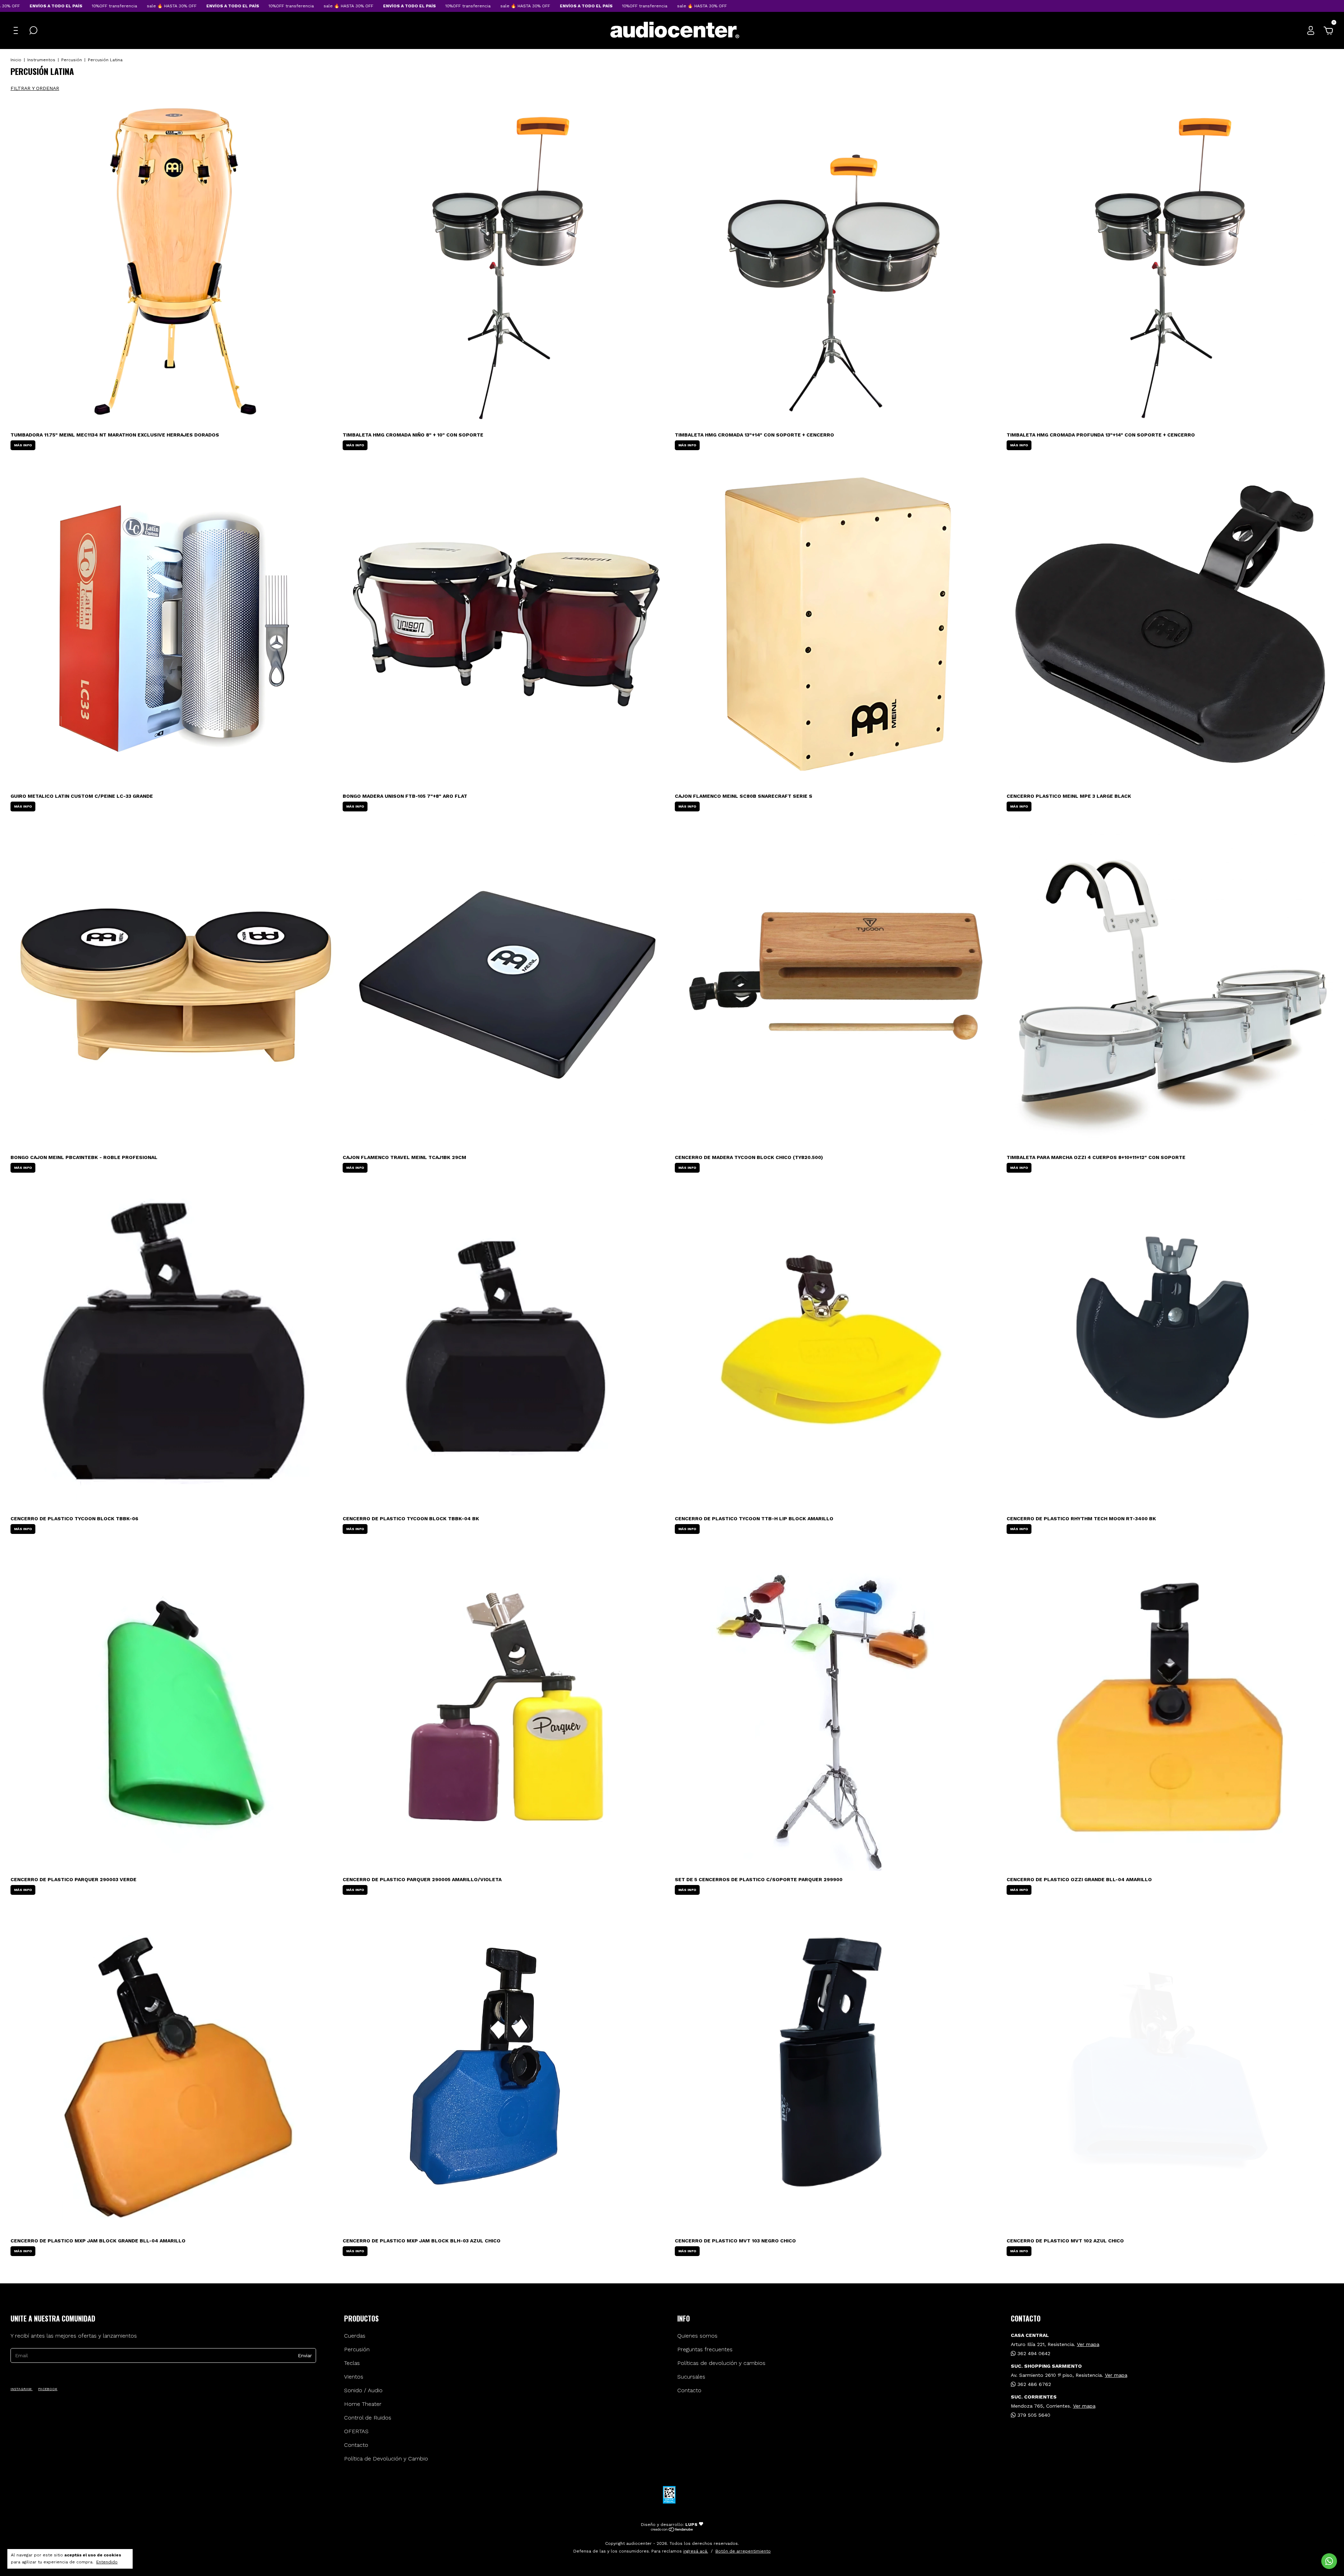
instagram (22, 2389)
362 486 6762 (1033, 2384)
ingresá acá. (696, 2551)
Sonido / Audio (363, 2390)
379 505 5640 (1033, 2415)
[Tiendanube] (672, 2530)
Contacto (356, 2445)
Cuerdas (355, 2336)
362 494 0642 (1033, 2353)
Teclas (352, 2363)
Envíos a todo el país (88, 6)
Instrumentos (41, 60)
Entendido (107, 2562)
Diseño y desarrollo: (669, 2525)
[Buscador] (33, 31)
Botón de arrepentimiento (743, 2551)
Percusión (72, 60)
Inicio (16, 60)
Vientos (354, 2377)
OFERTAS (356, 2431)
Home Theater (363, 2404)
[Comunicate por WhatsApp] (1329, 2561)
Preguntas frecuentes (705, 2349)
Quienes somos (697, 2336)
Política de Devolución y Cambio (386, 2459)
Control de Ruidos (368, 2418)
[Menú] (17, 31)
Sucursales (691, 2377)
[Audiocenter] (675, 37)
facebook (48, 2389)
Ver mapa (1088, 2344)
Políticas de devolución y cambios (721, 2363)
